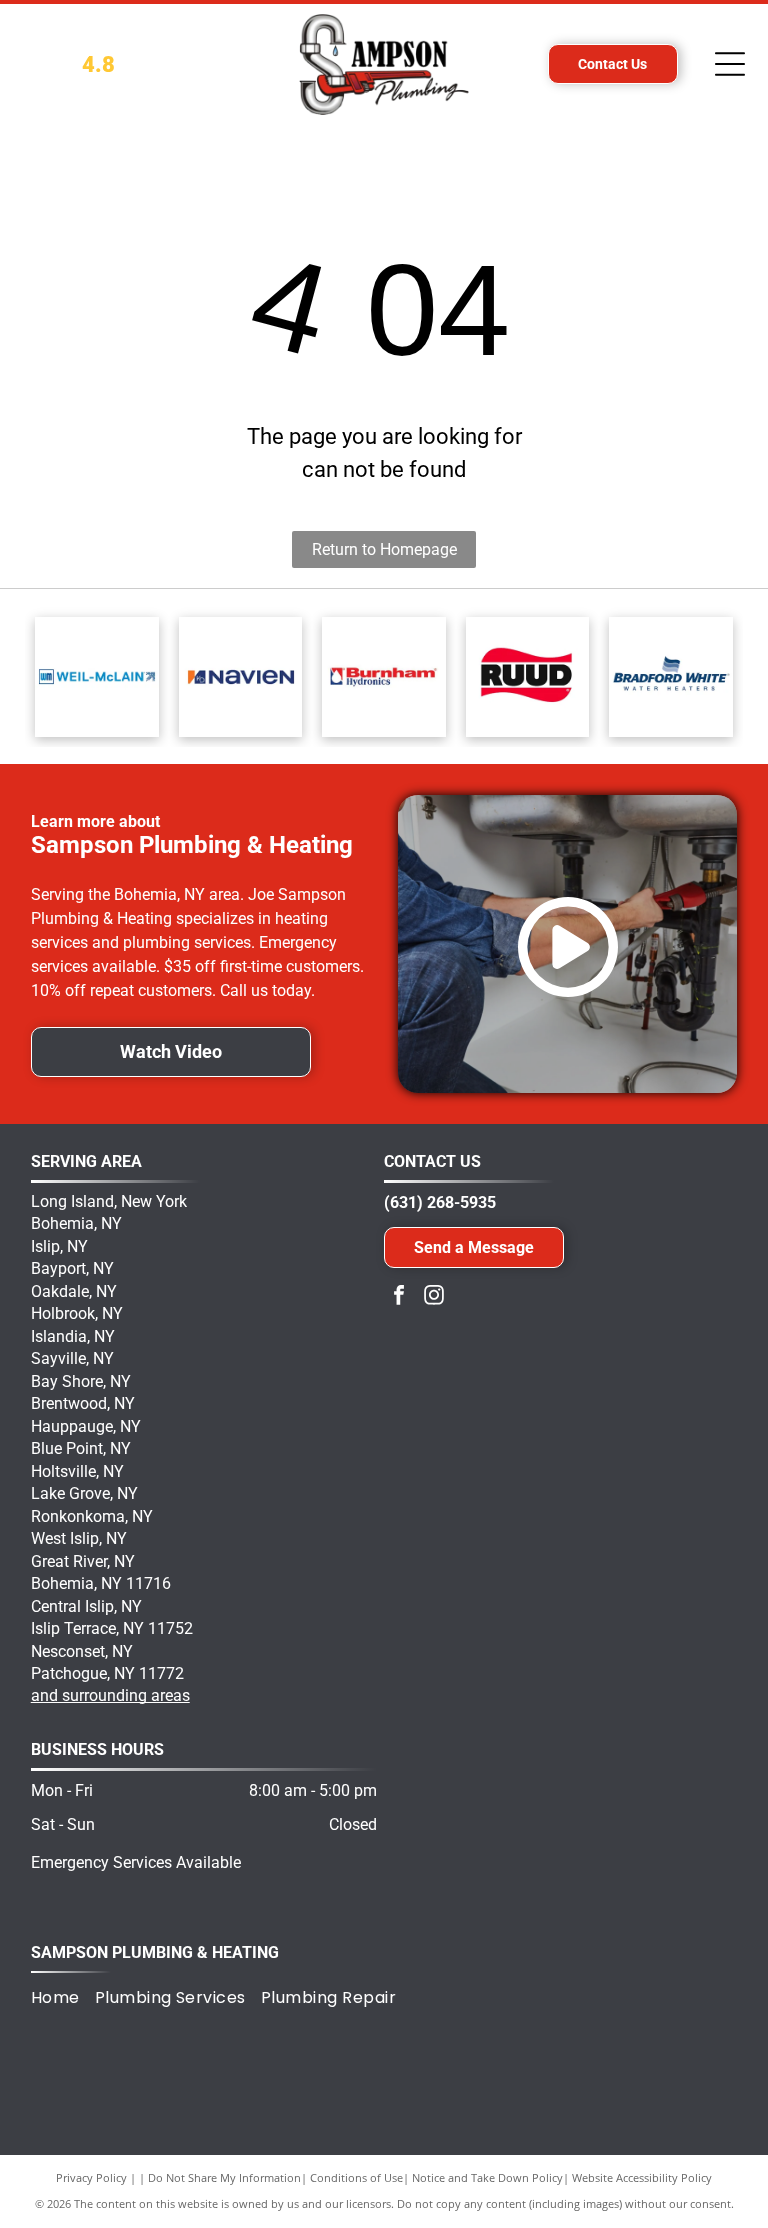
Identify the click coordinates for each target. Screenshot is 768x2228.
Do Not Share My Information (224, 2177)
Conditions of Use (356, 2177)
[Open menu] (730, 64)
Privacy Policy (91, 2177)
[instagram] (434, 1297)
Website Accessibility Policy (642, 2177)
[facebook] (399, 1297)
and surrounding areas (110, 1695)
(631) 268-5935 (440, 1202)
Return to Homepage (384, 549)
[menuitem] (63, 1998)
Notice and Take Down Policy (487, 2177)
